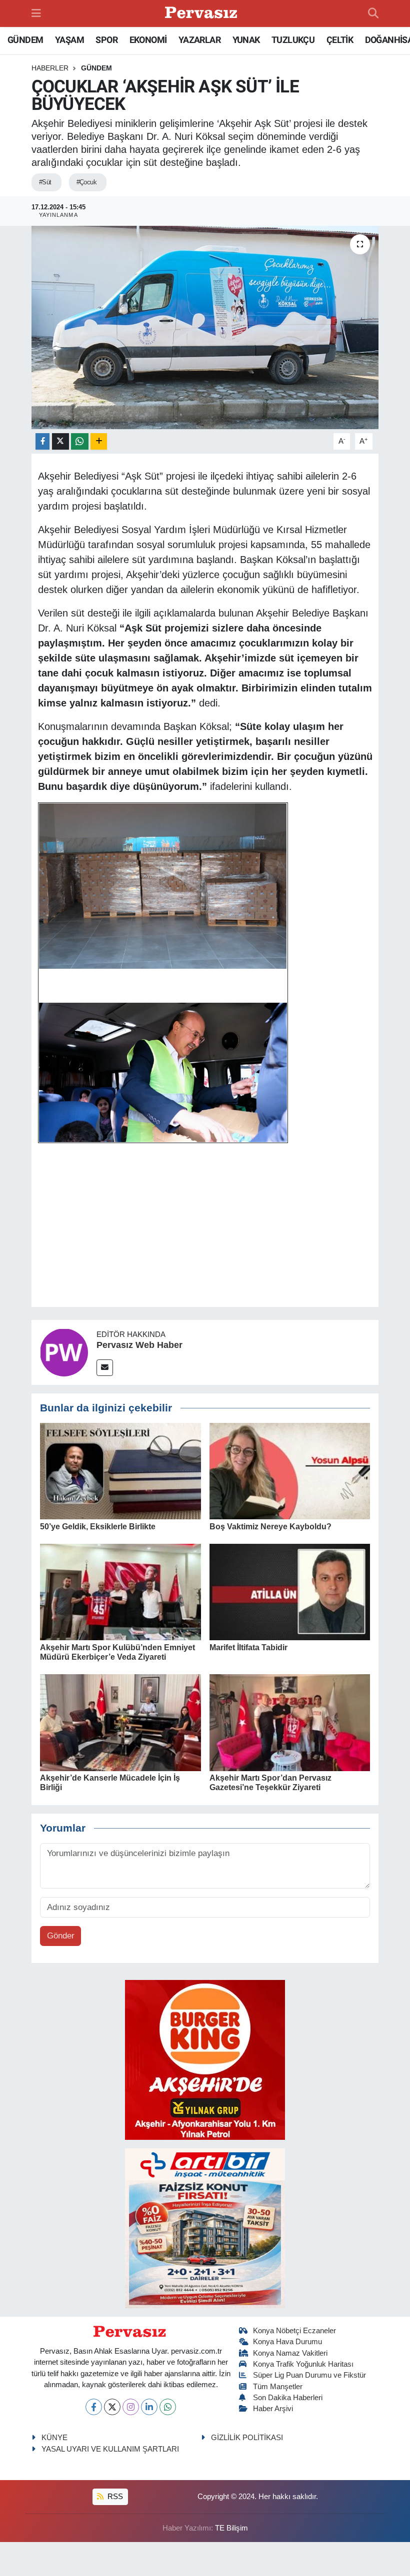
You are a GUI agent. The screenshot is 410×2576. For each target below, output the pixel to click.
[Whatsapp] (168, 2407)
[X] (112, 2407)
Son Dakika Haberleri (288, 2398)
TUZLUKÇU (293, 40)
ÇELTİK (340, 40)
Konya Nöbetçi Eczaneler (294, 2331)
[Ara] (373, 13)
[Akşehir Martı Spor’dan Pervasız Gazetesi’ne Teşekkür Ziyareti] (290, 1722)
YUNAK (246, 40)
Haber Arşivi (273, 2409)
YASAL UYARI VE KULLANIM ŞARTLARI (110, 2449)
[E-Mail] (105, 1368)
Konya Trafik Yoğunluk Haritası (303, 2364)
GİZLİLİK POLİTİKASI (247, 2438)
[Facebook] (94, 2407)
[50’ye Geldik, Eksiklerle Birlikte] (120, 1471)
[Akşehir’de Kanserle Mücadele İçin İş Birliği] (120, 1722)
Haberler (50, 68)
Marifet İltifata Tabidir (248, 1647)
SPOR (106, 40)
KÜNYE (54, 2438)
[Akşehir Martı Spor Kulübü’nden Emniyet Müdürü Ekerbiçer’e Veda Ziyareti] (120, 1592)
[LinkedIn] (149, 2407)
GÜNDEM (25, 40)
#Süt (45, 182)
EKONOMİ (148, 40)
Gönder (61, 1936)
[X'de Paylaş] (60, 441)
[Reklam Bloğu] (205, 2059)
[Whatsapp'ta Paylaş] (80, 441)
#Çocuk (87, 182)
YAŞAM (69, 40)
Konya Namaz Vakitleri (290, 2353)
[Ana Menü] (36, 13)
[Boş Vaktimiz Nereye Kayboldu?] (290, 1471)
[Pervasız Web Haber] (64, 1352)
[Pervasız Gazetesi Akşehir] (202, 14)
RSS (114, 2497)
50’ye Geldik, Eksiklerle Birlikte (98, 1527)
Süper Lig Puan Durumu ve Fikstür (309, 2375)
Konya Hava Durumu (287, 2342)
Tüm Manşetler (278, 2387)
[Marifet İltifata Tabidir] (290, 1592)
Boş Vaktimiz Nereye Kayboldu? (270, 1527)
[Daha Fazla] (99, 441)
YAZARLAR (199, 40)
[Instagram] (131, 2407)
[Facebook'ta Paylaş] (42, 441)
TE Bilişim (231, 2528)
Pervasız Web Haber (139, 1345)
